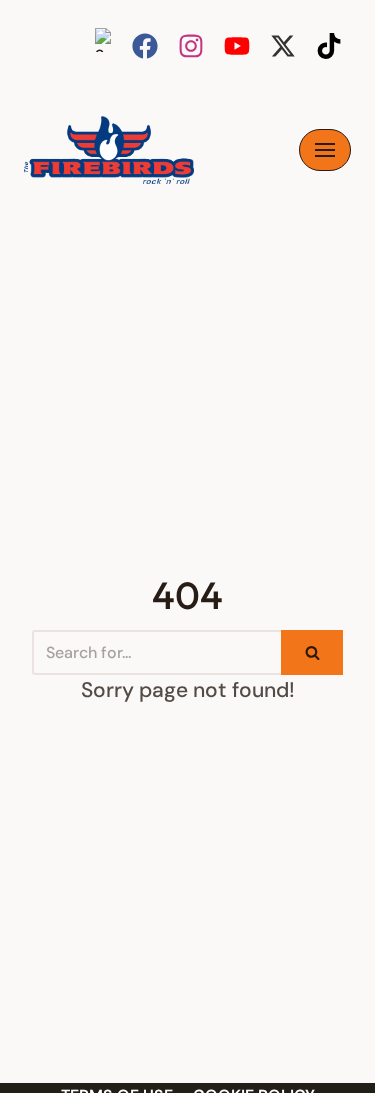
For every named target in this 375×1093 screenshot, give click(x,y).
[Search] (312, 652)
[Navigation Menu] (325, 150)
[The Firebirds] (109, 150)
